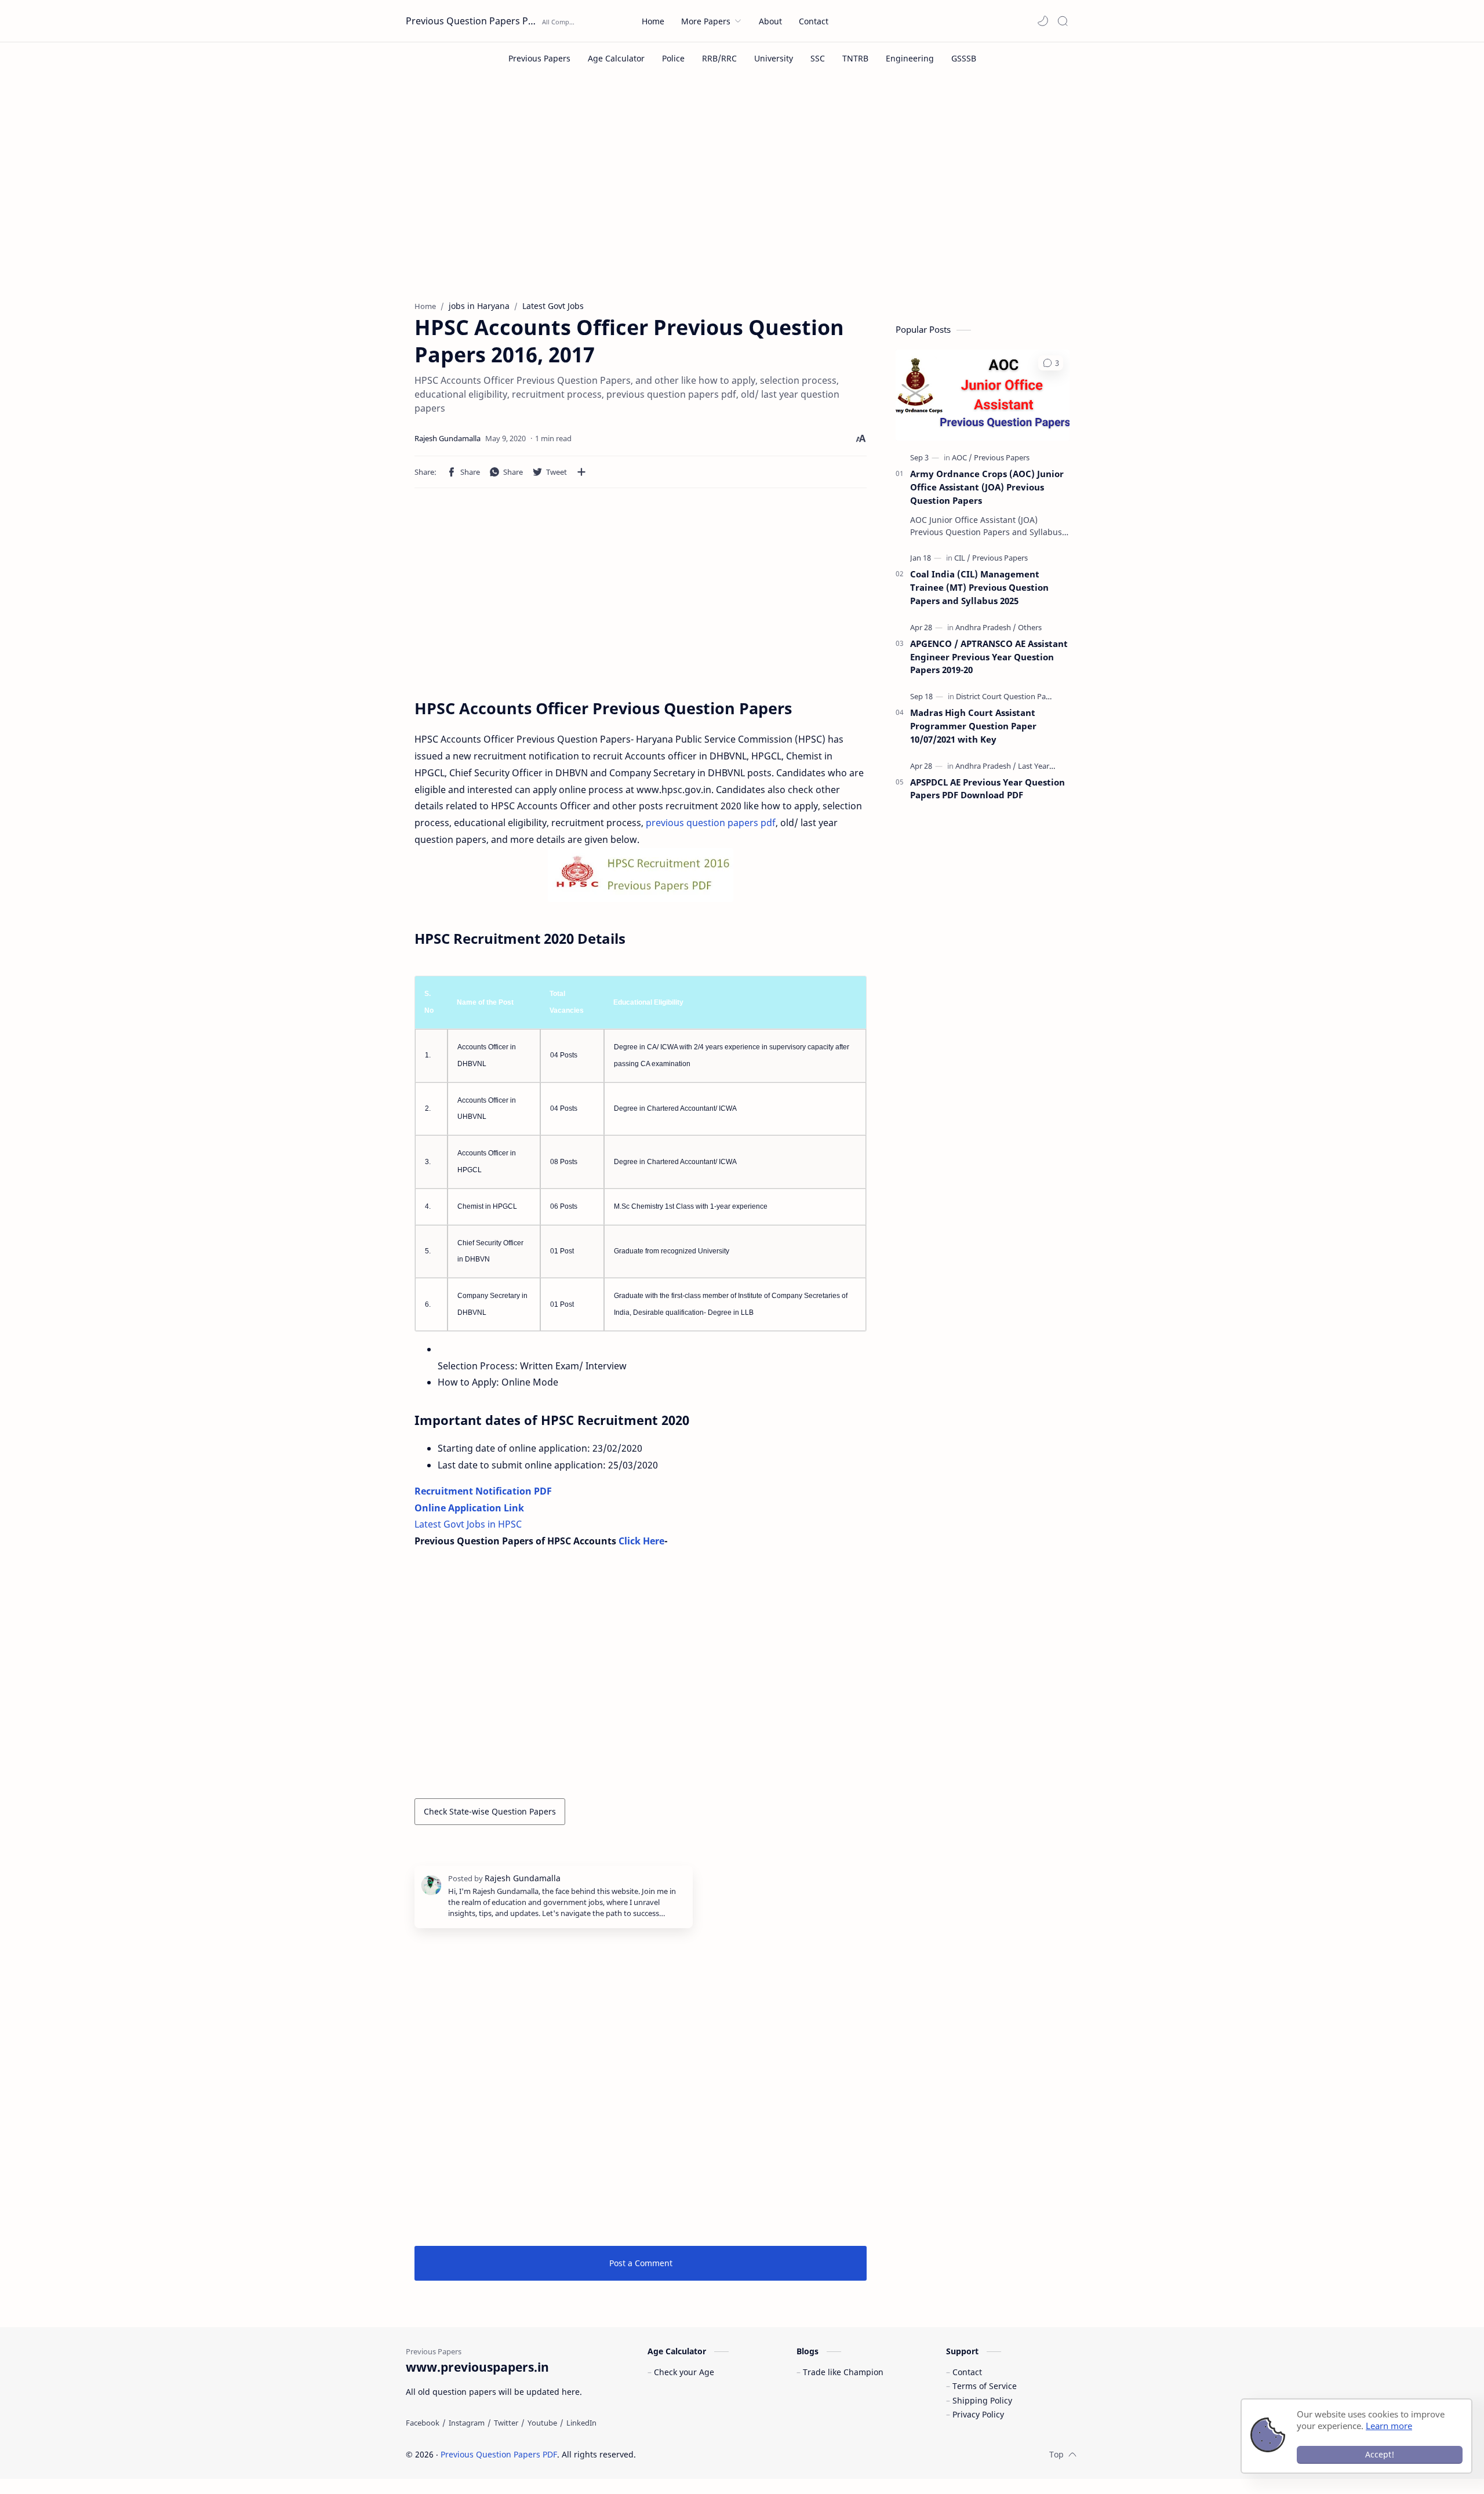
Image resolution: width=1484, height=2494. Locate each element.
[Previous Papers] (539, 58)
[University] (774, 58)
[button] (1043, 21)
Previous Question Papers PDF (472, 21)
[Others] (1030, 627)
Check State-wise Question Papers (490, 1811)
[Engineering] (910, 58)
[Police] (673, 58)
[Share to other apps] (581, 472)
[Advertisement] (742, 196)
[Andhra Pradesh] (986, 627)
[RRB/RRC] (719, 58)
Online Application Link (469, 1508)
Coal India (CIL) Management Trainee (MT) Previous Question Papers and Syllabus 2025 (979, 587)
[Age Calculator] (616, 58)
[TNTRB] (855, 58)
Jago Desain (714, 2454)
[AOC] (962, 457)
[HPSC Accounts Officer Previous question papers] (641, 875)
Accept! (1380, 2454)
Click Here (641, 1541)
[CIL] (962, 558)
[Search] (1063, 21)
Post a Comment (641, 2263)
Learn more (1389, 2426)
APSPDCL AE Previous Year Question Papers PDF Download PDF (987, 789)
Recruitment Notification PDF (483, 1491)
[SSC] (818, 58)
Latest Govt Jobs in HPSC (468, 1524)
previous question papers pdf (711, 823)
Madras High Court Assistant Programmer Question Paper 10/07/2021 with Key (973, 726)
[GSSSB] (964, 58)
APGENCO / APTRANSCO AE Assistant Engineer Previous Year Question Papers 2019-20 (989, 657)
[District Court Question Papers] (1008, 696)
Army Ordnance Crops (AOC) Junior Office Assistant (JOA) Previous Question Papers (987, 487)
